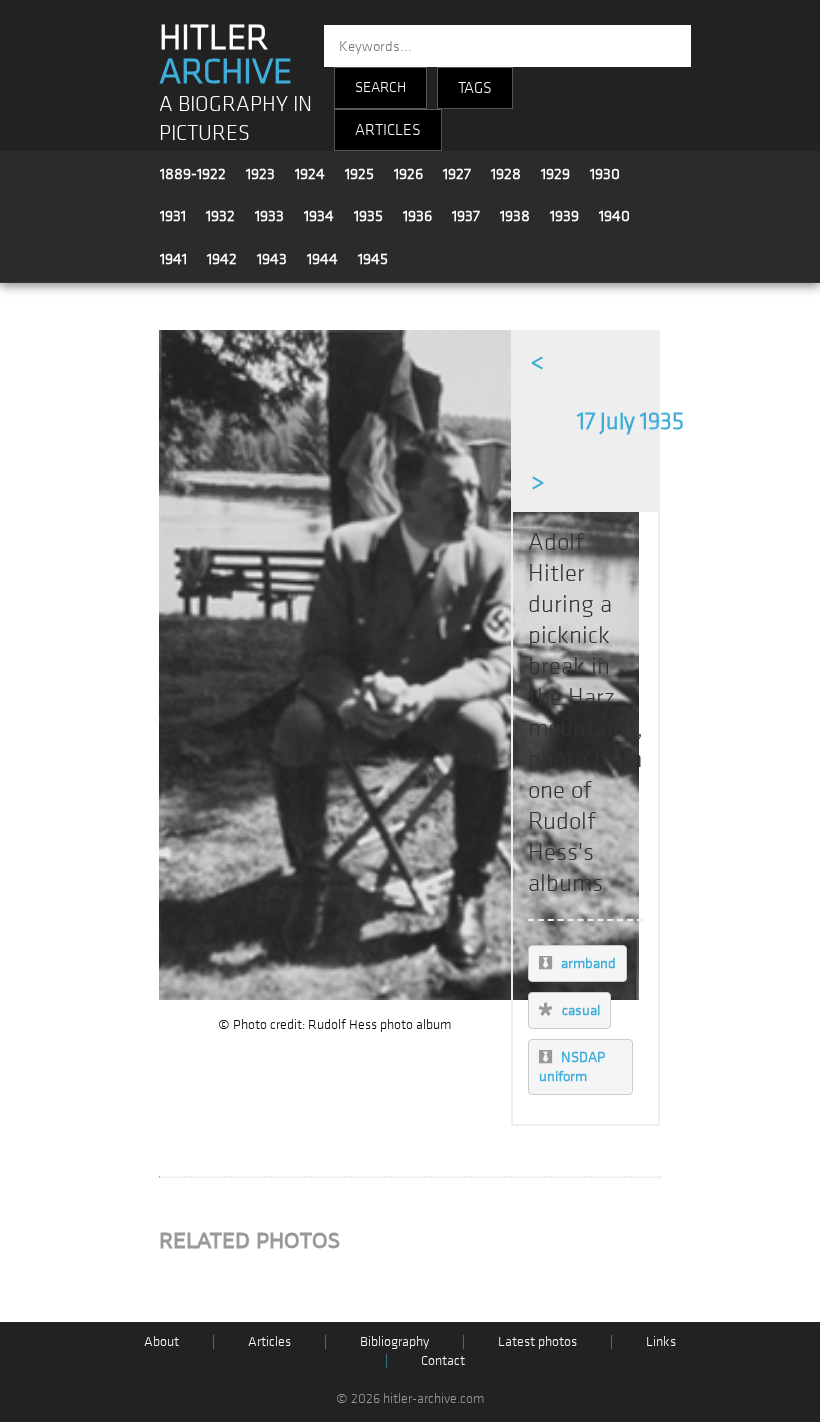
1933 (269, 216)
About (161, 1341)
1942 (222, 259)
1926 (408, 174)
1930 (605, 174)
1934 (319, 216)
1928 (506, 174)
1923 (260, 174)
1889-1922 (193, 174)
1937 (466, 216)
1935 (368, 216)
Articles (269, 1341)
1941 (173, 259)
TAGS (475, 88)
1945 (373, 259)
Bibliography (394, 1341)
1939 (564, 216)
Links (661, 1341)
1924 (310, 174)
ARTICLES (388, 130)
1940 (614, 216)
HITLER (225, 55)
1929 (555, 174)
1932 (220, 216)
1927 (457, 174)
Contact (443, 1360)
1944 (322, 259)
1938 (515, 216)
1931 (173, 216)
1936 (417, 216)
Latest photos (537, 1341)
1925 (359, 174)
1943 (272, 259)
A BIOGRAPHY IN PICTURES (235, 119)
